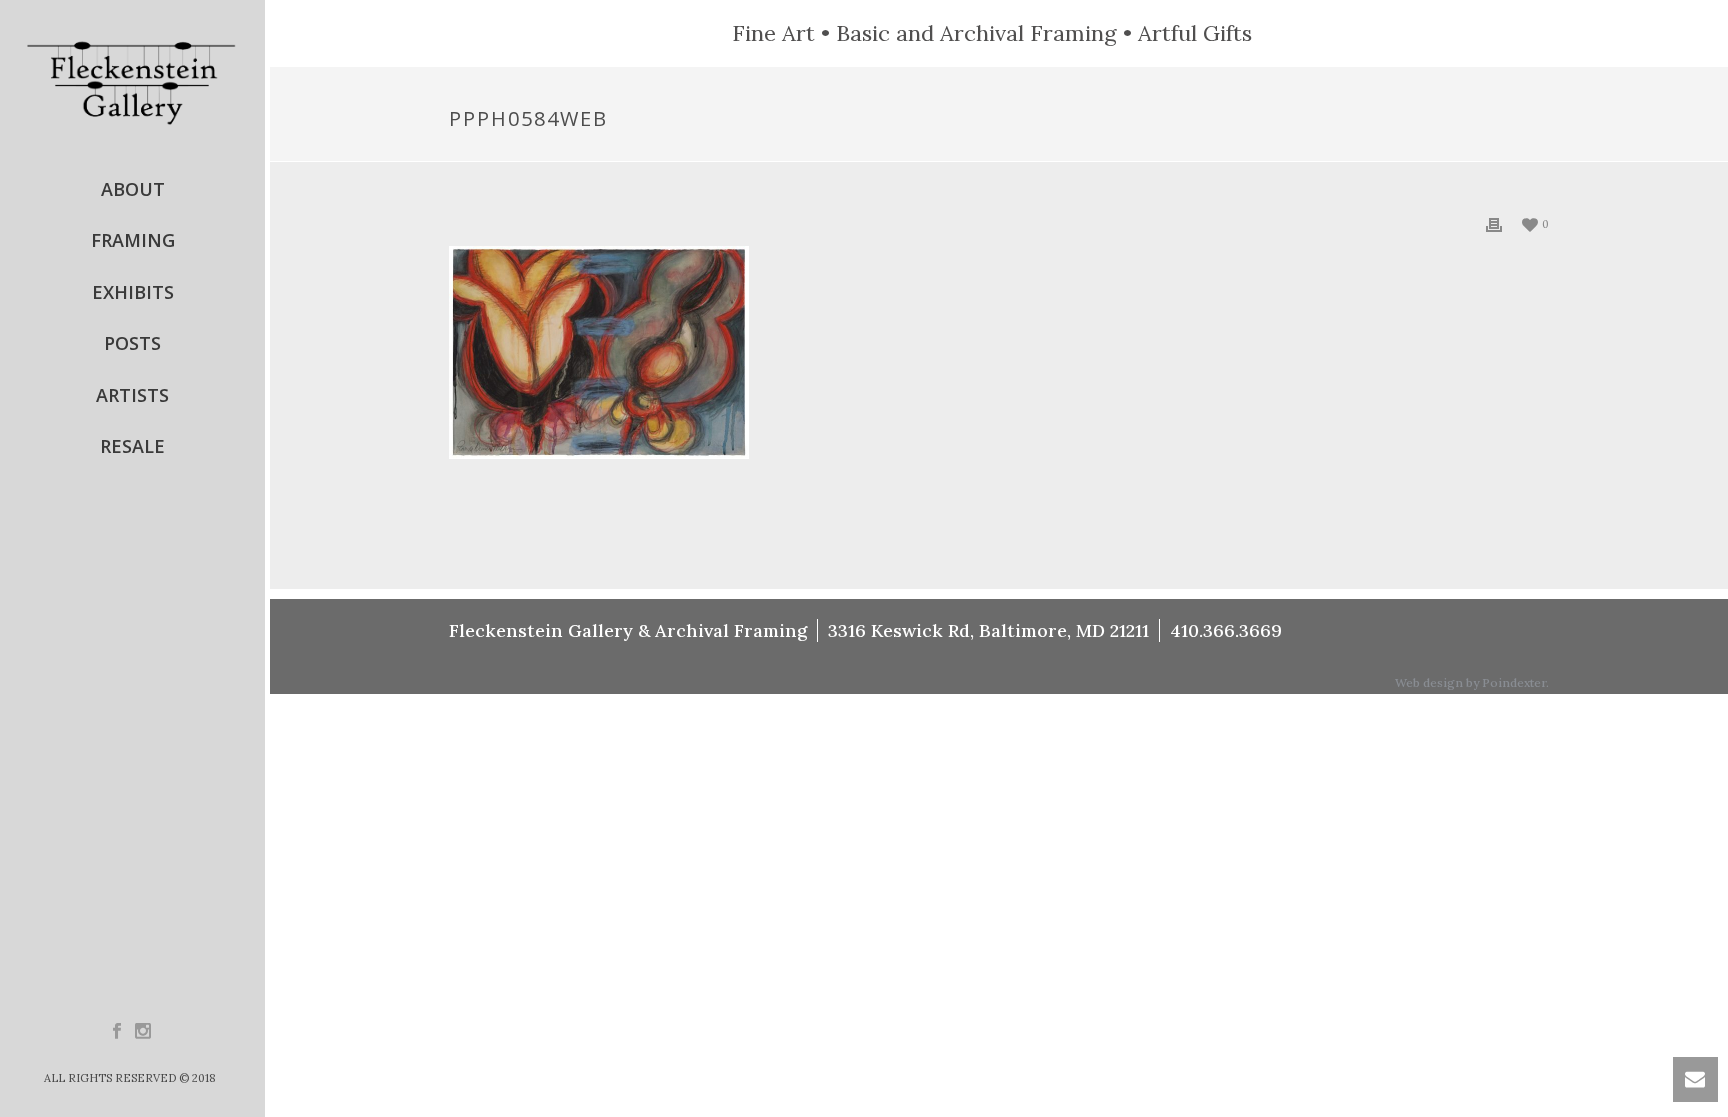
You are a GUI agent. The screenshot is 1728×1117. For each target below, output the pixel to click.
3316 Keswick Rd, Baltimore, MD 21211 (988, 630)
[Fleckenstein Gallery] (132, 82)
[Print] (1494, 223)
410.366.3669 (1226, 630)
